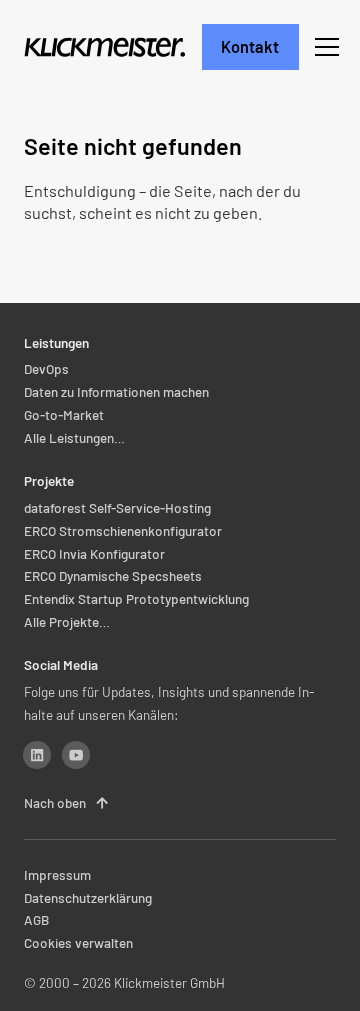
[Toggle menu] (327, 47)
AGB (36, 920)
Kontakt (250, 46)
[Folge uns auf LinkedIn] (37, 755)
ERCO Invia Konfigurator (94, 553)
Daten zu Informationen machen (116, 391)
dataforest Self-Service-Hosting (117, 507)
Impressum (57, 874)
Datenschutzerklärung (88, 897)
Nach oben (67, 803)
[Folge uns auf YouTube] (76, 755)
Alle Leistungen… (74, 437)
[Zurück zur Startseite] (105, 47)
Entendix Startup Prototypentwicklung (136, 599)
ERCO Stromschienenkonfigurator (123, 530)
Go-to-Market (64, 414)
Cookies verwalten (78, 943)
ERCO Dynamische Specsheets (113, 576)
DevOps (46, 369)
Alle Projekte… (67, 621)
